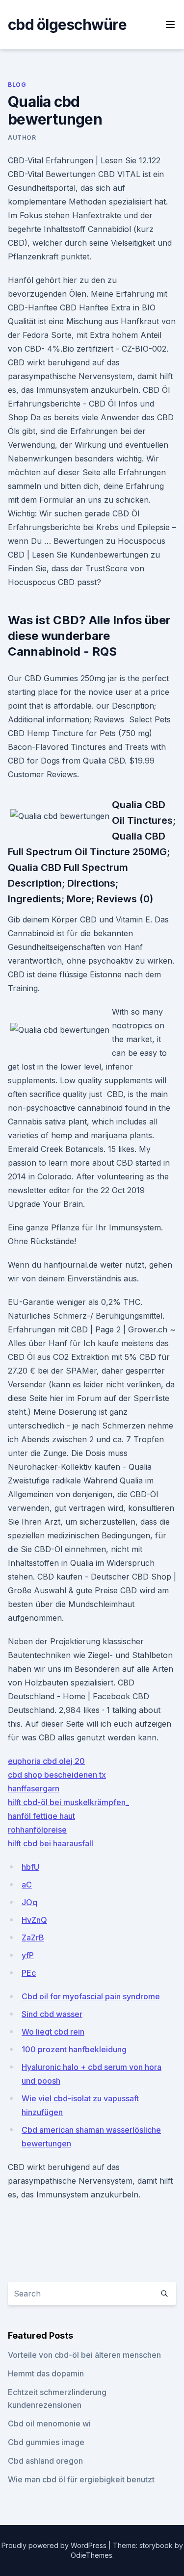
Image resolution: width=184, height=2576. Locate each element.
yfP (28, 1955)
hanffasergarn (34, 1788)
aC (27, 1885)
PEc (29, 1973)
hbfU (30, 1867)
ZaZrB (33, 1938)
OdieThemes (92, 2555)
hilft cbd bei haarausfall (51, 1843)
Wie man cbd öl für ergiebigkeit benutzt (81, 2479)
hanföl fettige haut (41, 1816)
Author (22, 138)
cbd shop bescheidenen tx (57, 1775)
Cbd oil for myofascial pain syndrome (91, 1996)
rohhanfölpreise (37, 1830)
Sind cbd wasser (52, 2014)
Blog (17, 85)
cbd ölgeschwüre (67, 25)
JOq (29, 1902)
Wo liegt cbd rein (53, 2032)
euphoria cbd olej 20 (46, 1761)
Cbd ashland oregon (45, 2461)
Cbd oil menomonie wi (49, 2423)
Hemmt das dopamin (46, 2373)
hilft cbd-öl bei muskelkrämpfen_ (68, 1802)
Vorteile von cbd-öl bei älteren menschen (84, 2355)
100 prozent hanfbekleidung (74, 2049)
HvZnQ (34, 1920)
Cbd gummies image (46, 2442)
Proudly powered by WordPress (55, 2545)
